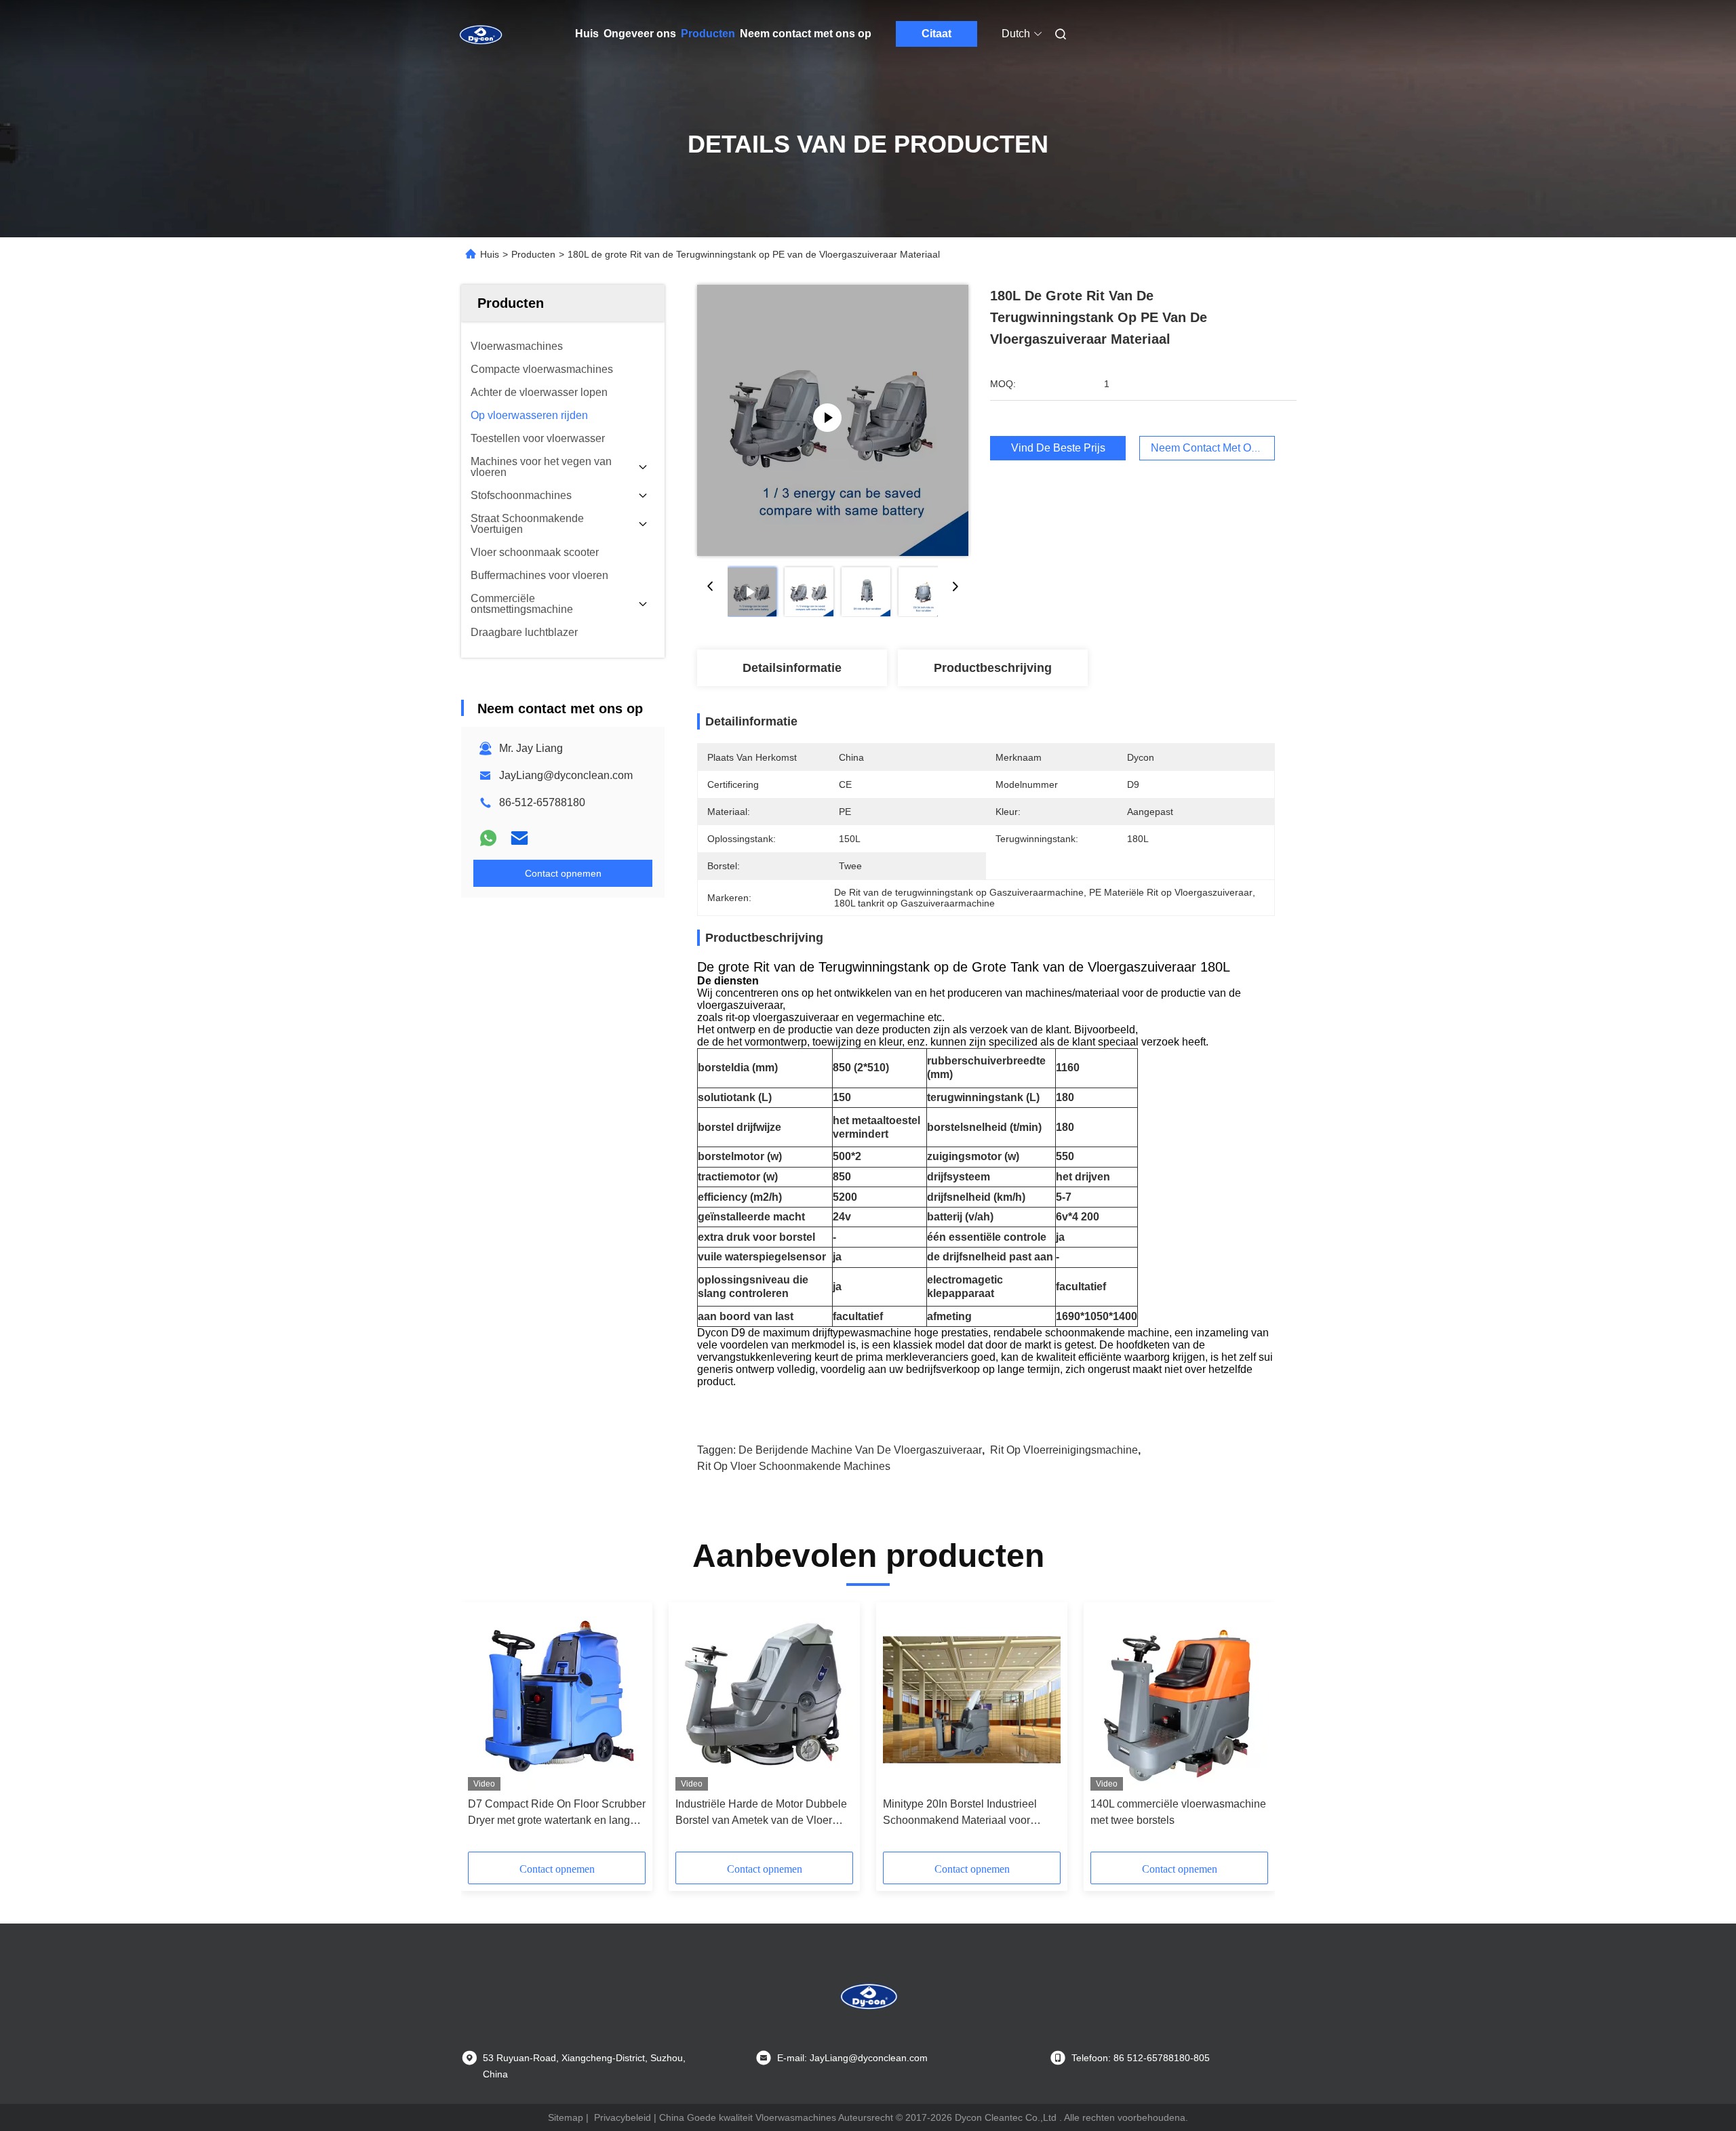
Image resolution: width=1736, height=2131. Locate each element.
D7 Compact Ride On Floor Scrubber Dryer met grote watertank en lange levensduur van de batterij (557, 1813)
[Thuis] (480, 34)
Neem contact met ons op (806, 34)
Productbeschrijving (993, 668)
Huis (587, 34)
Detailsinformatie (792, 668)
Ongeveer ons (640, 34)
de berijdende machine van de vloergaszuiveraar (860, 1450)
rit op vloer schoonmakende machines (794, 1466)
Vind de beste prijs (1058, 448)
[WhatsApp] (488, 838)
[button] (486, 1732)
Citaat (936, 34)
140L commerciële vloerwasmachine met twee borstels (1178, 1812)
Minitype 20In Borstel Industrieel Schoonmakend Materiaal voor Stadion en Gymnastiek (960, 1813)
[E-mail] (519, 838)
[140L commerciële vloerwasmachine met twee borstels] (1179, 1700)
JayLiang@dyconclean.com (566, 775)
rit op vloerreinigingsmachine (1064, 1450)
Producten (708, 34)
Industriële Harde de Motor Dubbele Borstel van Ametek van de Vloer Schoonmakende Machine (761, 1813)
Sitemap (566, 2117)
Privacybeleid (623, 2117)
